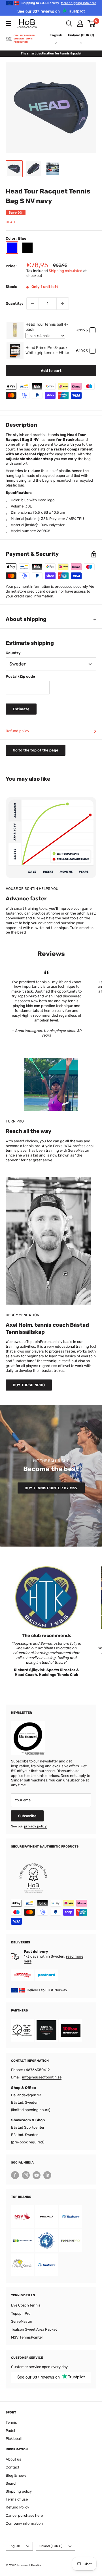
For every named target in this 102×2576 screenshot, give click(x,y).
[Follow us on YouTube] (37, 2175)
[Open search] (69, 24)
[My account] (80, 24)
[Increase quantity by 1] (63, 304)
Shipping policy (19, 2491)
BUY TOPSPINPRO (29, 1385)
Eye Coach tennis (26, 2305)
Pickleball (14, 2439)
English (14, 2546)
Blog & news (16, 2475)
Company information (24, 2523)
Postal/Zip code (20, 676)
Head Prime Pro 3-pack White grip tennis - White (47, 350)
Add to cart (51, 371)
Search (12, 2483)
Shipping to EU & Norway (59, 3)
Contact (12, 2467)
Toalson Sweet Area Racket (34, 2329)
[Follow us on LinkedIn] (47, 2175)
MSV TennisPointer (27, 2337)
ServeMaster (22, 2321)
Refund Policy (17, 2507)
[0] (92, 24)
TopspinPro (21, 2313)
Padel (10, 2431)
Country (13, 653)
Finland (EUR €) (51, 2546)
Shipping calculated (66, 271)
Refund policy (17, 731)
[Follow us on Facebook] (15, 2175)
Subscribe (27, 1816)
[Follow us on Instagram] (26, 2175)
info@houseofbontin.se (42, 2077)
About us (13, 2459)
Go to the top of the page (36, 750)
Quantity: (14, 303)
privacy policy (35, 1826)
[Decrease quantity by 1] (33, 304)
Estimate (21, 709)
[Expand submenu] (8, 24)
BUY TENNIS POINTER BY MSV (51, 1488)
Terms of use (17, 2499)
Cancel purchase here (24, 2515)
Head (10, 222)
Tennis (11, 2422)
